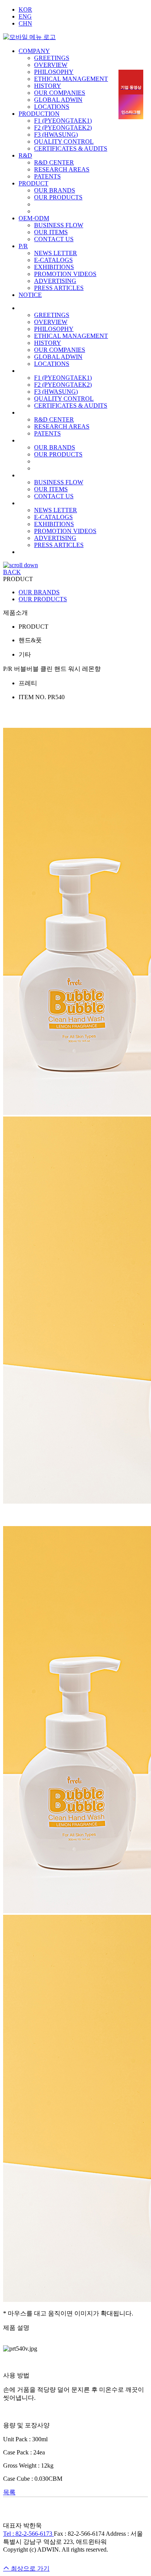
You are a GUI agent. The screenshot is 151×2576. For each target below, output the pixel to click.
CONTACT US (54, 239)
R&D (25, 155)
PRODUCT (33, 183)
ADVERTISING (55, 281)
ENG (25, 16)
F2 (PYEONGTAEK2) (63, 128)
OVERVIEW (51, 65)
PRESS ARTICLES (59, 288)
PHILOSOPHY (54, 72)
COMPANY (34, 51)
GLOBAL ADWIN (58, 100)
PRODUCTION (39, 114)
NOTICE (30, 295)
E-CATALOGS (53, 260)
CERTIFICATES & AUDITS (71, 148)
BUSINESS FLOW (59, 225)
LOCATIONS (52, 107)
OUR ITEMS (51, 232)
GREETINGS (52, 58)
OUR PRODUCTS (58, 197)
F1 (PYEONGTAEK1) (63, 121)
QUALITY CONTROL (64, 141)
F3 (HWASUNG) (56, 135)
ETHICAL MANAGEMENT (71, 79)
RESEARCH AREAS (62, 169)
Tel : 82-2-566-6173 (28, 2534)
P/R (23, 246)
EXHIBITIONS (54, 267)
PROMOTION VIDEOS (65, 274)
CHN (25, 23)
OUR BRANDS (55, 190)
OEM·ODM (34, 218)
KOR (25, 9)
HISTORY (48, 86)
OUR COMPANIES (60, 93)
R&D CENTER (54, 162)
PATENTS (47, 176)
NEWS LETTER (56, 253)
